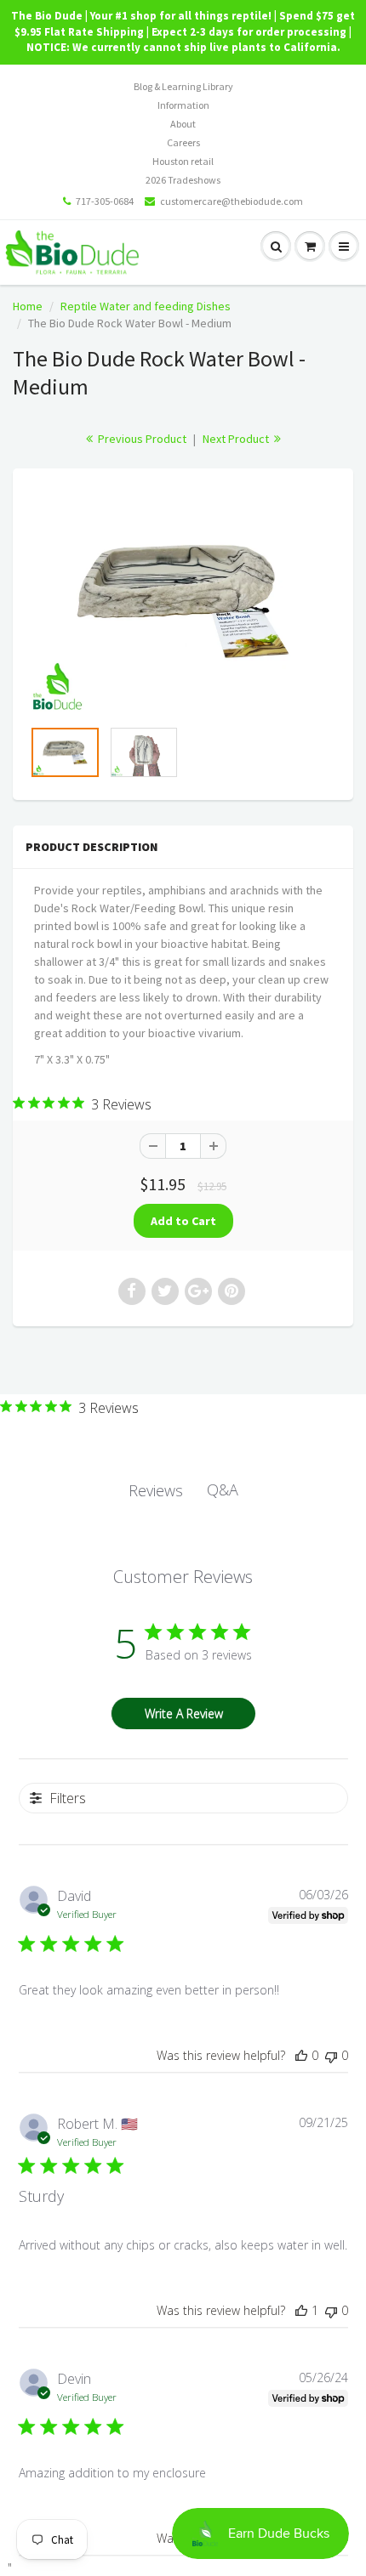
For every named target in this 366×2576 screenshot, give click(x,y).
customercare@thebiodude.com (232, 201)
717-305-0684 (105, 201)
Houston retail (183, 161)
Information (183, 105)
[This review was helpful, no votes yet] (301, 2055)
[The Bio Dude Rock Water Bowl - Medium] (183, 601)
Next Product (237, 439)
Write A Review (184, 1714)
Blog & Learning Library (183, 86)
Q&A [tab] (223, 1489)
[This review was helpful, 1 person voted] (301, 2310)
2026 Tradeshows (183, 180)
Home (28, 306)
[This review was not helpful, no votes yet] (331, 2055)
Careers (183, 142)
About (183, 124)
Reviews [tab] (156, 1490)
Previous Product (141, 439)
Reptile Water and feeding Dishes (146, 306)
